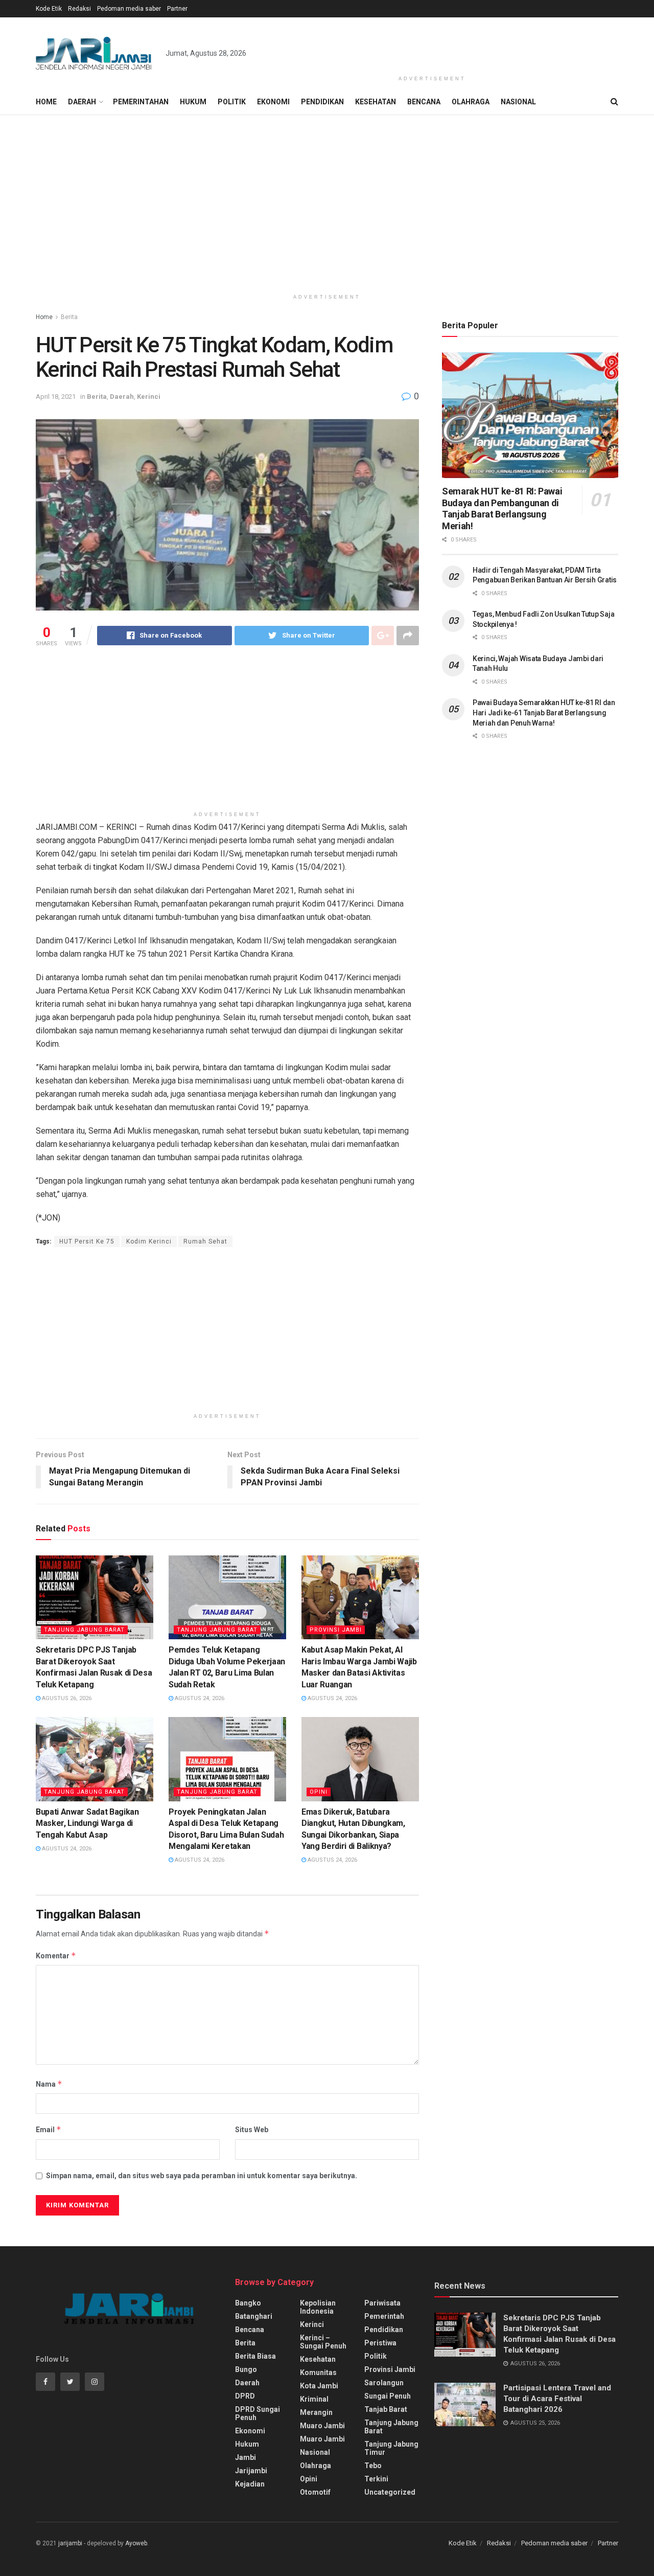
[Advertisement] (432, 44)
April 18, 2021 (56, 397)
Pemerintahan (141, 102)
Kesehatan (376, 102)
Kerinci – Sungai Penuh (323, 2342)
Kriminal (314, 2399)
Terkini (376, 2479)
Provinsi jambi (336, 1630)
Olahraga (471, 102)
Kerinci (149, 397)
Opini (319, 1792)
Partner (177, 9)
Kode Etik (49, 9)
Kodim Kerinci (149, 1241)
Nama (49, 2084)
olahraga (316, 2466)
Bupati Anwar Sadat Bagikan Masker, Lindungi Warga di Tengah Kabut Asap (87, 1823)
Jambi (246, 2457)
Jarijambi (251, 2471)
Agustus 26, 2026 (66, 1698)
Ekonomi (273, 102)
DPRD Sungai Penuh (258, 2413)
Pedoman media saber (129, 9)
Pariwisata (382, 2303)
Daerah (82, 102)
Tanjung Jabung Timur (391, 2448)
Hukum (193, 102)
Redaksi (79, 9)
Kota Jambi (319, 2386)
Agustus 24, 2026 (199, 1698)
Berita (69, 317)
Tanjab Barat (386, 2409)
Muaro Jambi (322, 2426)
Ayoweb (136, 2543)
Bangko (248, 2303)
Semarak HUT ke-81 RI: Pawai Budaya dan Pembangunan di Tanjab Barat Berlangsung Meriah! (502, 509)
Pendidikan (322, 102)
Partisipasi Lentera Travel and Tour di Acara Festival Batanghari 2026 (557, 2399)
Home (46, 102)
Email (49, 2129)
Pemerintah (384, 2316)
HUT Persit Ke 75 (87, 1241)
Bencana (424, 102)
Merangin (316, 2412)
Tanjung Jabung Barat (84, 1630)
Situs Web (252, 2130)
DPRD (245, 2396)
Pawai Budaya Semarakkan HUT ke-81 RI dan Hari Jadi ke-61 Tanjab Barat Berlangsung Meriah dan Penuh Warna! (544, 713)
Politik (232, 102)
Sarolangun (384, 2383)
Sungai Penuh (388, 2396)
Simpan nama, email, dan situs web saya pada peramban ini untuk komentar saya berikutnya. (202, 2176)
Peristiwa (380, 2343)
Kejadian (250, 2484)
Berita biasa (255, 2356)
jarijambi (70, 2543)
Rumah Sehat (205, 1241)
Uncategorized (390, 2492)
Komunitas (318, 2372)
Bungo (246, 2369)
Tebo (373, 2466)
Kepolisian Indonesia (318, 2307)
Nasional (518, 102)
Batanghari (254, 2316)
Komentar (56, 1956)
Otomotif (315, 2492)
